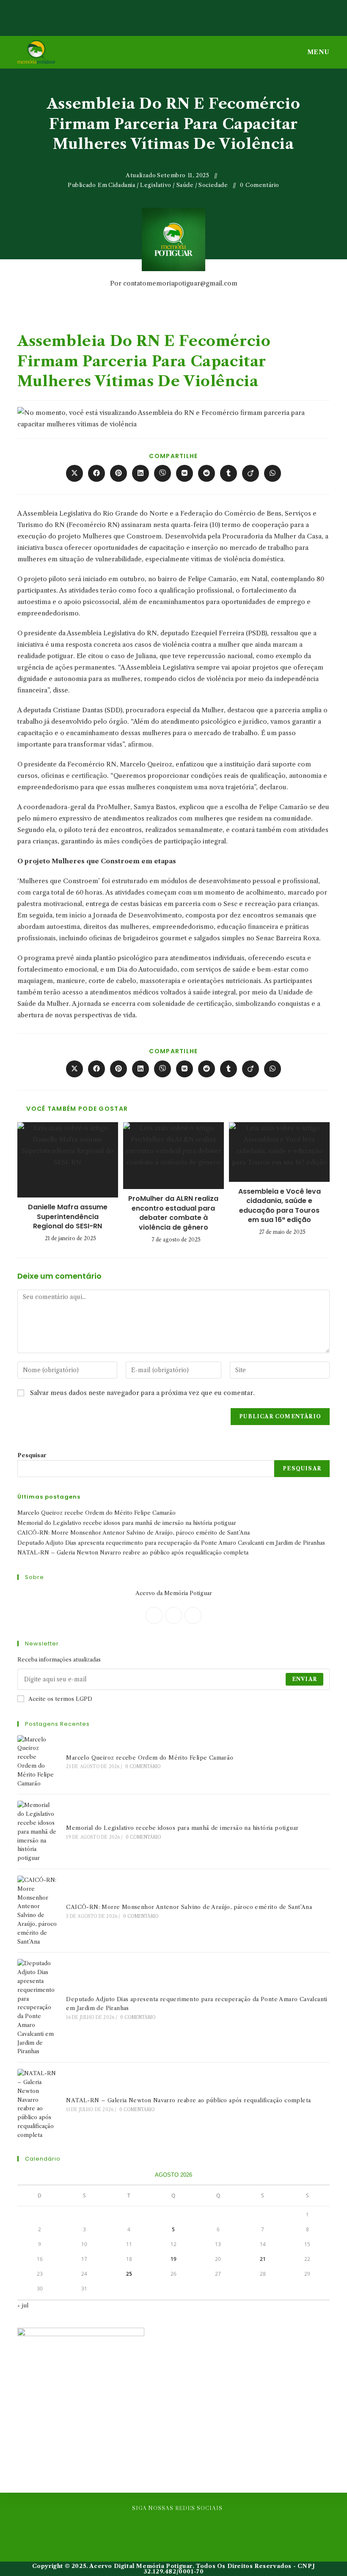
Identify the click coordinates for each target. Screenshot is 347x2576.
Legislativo (156, 185)
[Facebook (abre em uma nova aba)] (160, 14)
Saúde (185, 185)
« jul (23, 2305)
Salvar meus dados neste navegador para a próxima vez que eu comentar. (142, 1393)
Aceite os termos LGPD (60, 1699)
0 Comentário (143, 1767)
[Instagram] (193, 1615)
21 (263, 2259)
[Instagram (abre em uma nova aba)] (175, 14)
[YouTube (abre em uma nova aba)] (189, 14)
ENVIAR (304, 1679)
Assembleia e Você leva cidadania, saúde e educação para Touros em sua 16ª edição (280, 1206)
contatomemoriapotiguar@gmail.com (180, 283)
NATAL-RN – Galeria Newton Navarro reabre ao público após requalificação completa (133, 1552)
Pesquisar (32, 1455)
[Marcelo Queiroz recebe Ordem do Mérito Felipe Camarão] (37, 1762)
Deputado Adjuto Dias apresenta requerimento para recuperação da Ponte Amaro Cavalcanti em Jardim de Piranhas (171, 1543)
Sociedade (213, 185)
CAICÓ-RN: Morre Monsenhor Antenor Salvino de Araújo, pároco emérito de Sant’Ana (134, 1532)
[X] (154, 1615)
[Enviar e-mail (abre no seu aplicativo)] (203, 14)
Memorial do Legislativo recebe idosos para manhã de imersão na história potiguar (127, 1523)
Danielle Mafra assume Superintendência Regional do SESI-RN (68, 1217)
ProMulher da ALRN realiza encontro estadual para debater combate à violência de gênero (173, 1213)
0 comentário (260, 185)
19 (173, 2259)
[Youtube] (204, 2528)
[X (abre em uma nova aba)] (145, 14)
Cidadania (122, 185)
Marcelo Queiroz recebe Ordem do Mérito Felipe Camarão (96, 1513)
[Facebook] (173, 1615)
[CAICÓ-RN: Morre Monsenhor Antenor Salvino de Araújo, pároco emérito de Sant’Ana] (37, 1911)
